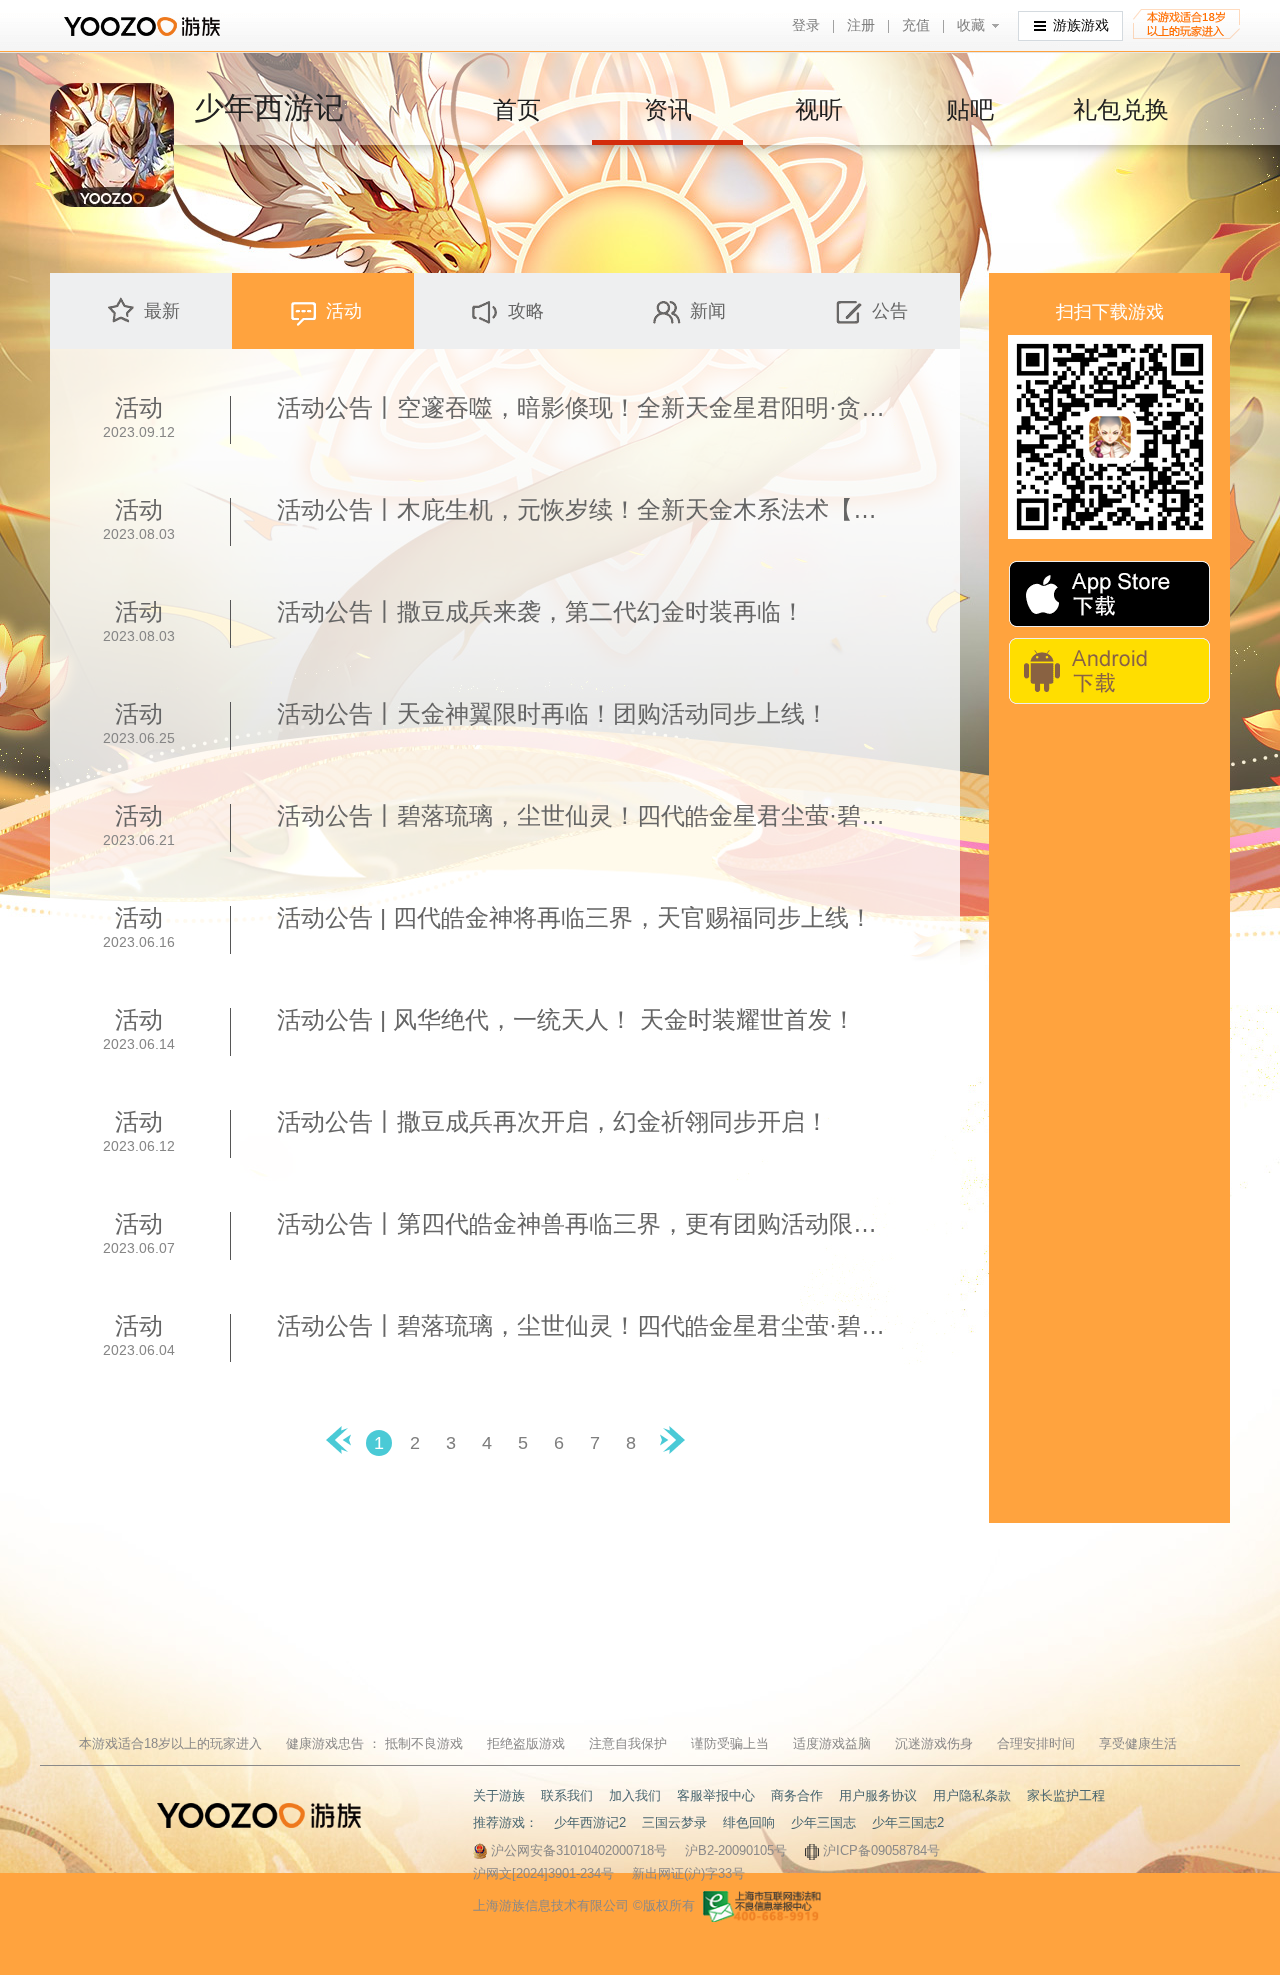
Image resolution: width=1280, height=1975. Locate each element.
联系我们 (567, 1795)
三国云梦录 (674, 1822)
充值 (916, 25)
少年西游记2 (590, 1822)
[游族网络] (144, 26)
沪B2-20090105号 (736, 1850)
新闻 (708, 311)
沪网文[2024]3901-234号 (543, 1873)
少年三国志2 (908, 1822)
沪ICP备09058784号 (881, 1850)
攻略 (526, 311)
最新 (162, 311)
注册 (861, 25)
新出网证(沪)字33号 (688, 1873)
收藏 (971, 25)
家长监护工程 (1066, 1795)
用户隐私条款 (972, 1795)
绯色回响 (749, 1822)
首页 (517, 109)
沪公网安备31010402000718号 (579, 1850)
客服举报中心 (716, 1795)
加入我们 (635, 1795)
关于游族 (499, 1795)
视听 (819, 109)
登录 (806, 25)
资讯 (668, 109)
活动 (344, 311)
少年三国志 (823, 1822)
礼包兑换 (1121, 109)
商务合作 (797, 1795)
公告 (890, 311)
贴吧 (970, 109)
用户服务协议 (878, 1795)
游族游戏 (1081, 25)
